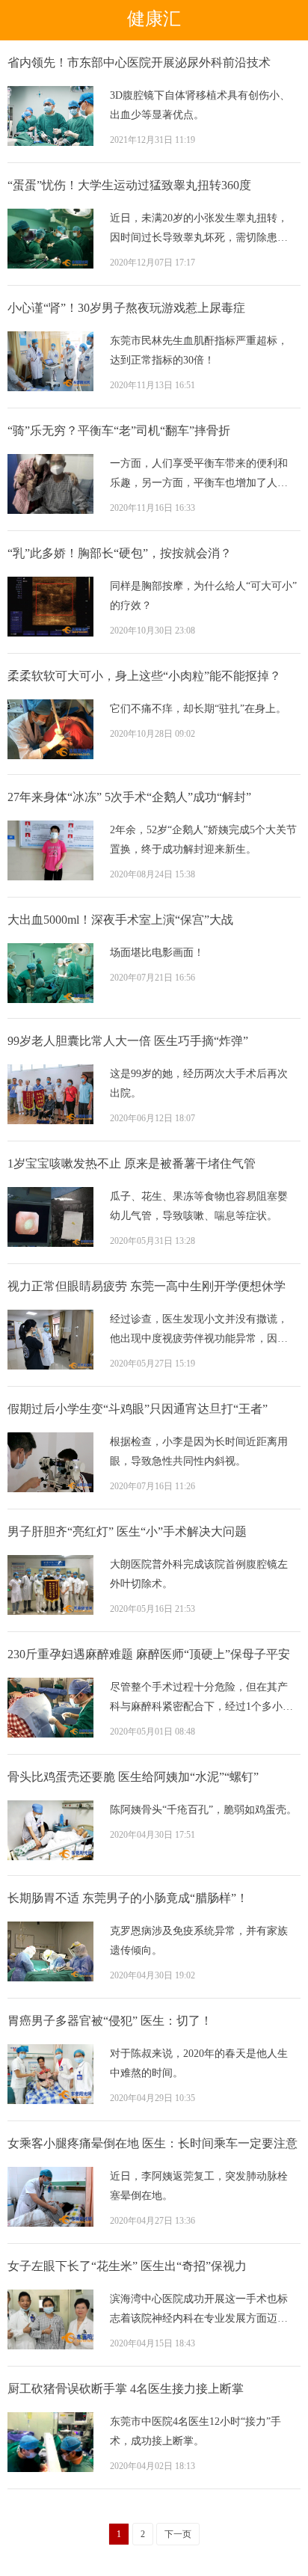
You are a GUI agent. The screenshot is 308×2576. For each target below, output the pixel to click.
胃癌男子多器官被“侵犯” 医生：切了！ (110, 2021)
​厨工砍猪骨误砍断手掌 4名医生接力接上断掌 (126, 2389)
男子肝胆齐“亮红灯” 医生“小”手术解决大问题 (127, 1531)
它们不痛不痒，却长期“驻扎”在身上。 (198, 709)
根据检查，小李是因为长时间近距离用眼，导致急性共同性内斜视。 (199, 1451)
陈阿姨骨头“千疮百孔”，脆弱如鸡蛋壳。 (203, 1810)
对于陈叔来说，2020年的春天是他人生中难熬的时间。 (199, 2063)
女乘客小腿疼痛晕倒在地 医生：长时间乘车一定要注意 (153, 2143)
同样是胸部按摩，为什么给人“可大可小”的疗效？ (203, 596)
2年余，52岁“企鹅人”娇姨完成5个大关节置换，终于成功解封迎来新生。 (203, 840)
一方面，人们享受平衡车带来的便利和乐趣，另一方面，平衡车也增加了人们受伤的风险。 (199, 475)
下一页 (178, 2534)
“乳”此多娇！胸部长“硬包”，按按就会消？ (120, 553)
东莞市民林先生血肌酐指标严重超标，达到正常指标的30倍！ (199, 350)
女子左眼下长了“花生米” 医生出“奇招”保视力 (127, 2266)
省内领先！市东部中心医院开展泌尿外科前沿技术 (139, 62)
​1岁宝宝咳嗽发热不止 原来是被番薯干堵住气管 (132, 1163)
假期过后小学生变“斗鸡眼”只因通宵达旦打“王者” (138, 1409)
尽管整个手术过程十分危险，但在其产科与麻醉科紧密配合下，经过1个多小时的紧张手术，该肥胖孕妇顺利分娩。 (201, 1699)
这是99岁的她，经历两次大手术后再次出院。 (199, 1083)
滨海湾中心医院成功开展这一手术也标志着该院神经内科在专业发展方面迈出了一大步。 (199, 2311)
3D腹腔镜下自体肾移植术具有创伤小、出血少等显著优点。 (200, 105)
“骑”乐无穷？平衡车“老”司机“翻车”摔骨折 (119, 430)
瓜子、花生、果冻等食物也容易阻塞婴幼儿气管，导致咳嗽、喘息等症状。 (199, 1206)
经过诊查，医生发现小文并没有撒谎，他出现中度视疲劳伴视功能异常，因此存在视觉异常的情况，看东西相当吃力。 (199, 1331)
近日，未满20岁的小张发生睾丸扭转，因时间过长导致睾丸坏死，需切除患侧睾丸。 (199, 230)
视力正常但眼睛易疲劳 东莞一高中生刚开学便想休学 (147, 1286)
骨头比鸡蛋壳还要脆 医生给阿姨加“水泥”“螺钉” (133, 1777)
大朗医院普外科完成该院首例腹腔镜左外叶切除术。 (199, 1574)
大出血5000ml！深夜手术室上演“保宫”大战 (120, 920)
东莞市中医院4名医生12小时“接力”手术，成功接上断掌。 (195, 2431)
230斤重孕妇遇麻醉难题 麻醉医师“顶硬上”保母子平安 (149, 1654)
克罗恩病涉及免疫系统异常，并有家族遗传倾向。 (199, 1941)
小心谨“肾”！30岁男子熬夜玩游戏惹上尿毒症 (126, 308)
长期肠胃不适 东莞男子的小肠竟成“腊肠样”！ (128, 1898)
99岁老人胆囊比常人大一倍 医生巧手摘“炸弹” (128, 1041)
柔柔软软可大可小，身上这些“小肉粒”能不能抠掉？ (144, 676)
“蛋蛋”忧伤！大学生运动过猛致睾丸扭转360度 (129, 185)
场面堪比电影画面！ (157, 953)
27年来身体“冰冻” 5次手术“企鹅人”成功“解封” (129, 797)
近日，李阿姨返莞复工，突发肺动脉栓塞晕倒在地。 (199, 2186)
